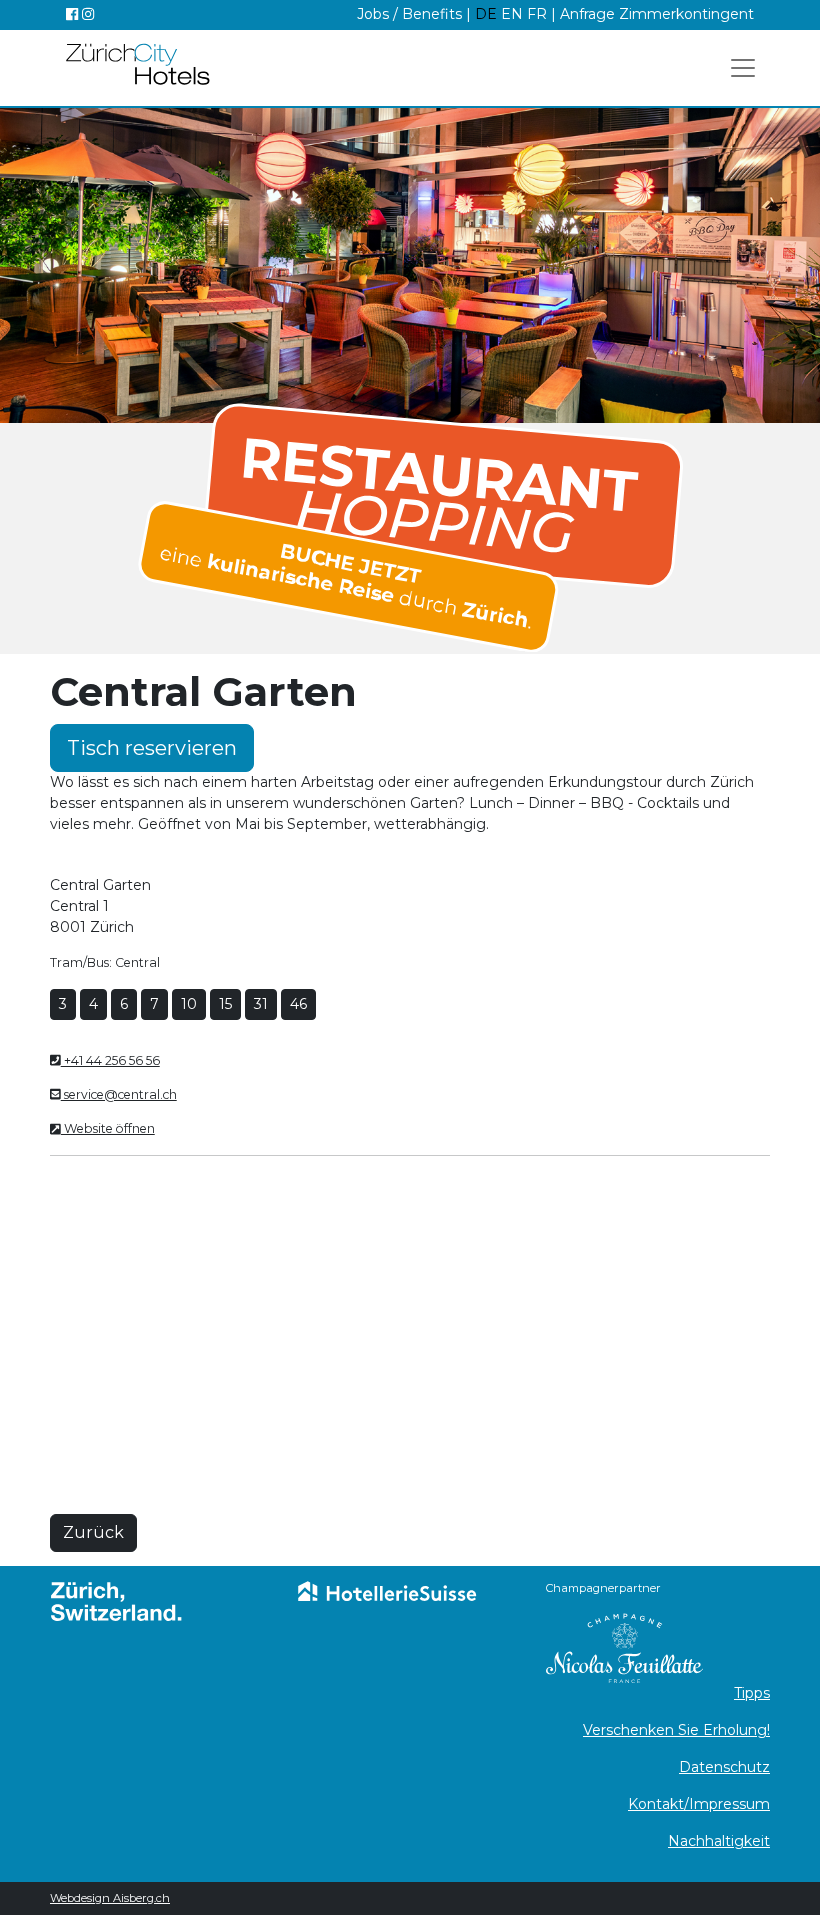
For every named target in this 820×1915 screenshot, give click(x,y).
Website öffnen (108, 1128)
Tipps (752, 1693)
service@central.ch (119, 1094)
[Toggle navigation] (743, 68)
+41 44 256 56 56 (110, 1060)
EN (514, 14)
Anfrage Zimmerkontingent (657, 14)
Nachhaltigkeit (719, 1841)
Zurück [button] (93, 1532)
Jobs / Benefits (409, 14)
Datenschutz (724, 1767)
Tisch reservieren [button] (152, 748)
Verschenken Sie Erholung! (676, 1730)
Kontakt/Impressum (699, 1804)
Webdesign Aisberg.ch (110, 1898)
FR (537, 14)
